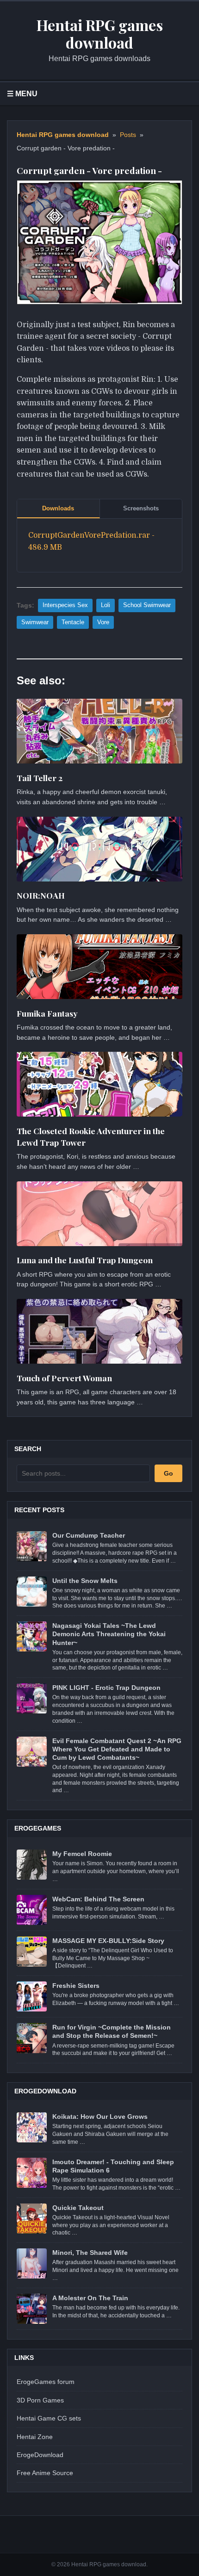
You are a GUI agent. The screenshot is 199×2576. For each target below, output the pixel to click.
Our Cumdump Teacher (89, 1535)
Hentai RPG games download (63, 135)
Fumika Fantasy (47, 1013)
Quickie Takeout (78, 2208)
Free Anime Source (45, 2473)
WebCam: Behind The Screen (98, 1899)
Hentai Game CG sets (49, 2418)
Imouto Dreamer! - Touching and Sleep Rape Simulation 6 (113, 2166)
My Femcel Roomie (82, 1854)
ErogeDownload (40, 2455)
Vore (103, 622)
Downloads (58, 508)
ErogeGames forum (46, 2382)
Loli (106, 605)
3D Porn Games (40, 2400)
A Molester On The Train (90, 2298)
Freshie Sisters (76, 1986)
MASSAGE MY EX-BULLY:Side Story (108, 1941)
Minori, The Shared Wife (90, 2253)
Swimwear (35, 622)
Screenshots (141, 508)
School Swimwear (147, 605)
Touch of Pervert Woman (64, 1378)
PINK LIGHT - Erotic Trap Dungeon (106, 1688)
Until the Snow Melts (85, 1581)
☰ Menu (22, 94)
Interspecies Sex (65, 605)
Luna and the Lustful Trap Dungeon (85, 1260)
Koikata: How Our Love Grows (100, 2117)
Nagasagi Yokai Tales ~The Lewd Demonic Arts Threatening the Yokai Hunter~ (109, 1634)
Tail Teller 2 (40, 778)
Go (168, 1473)
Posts (128, 135)
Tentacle (73, 622)
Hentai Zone (35, 2437)
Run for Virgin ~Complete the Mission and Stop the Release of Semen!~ (112, 2031)
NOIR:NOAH (41, 895)
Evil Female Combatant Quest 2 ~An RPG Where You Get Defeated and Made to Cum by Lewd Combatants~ (117, 1749)
